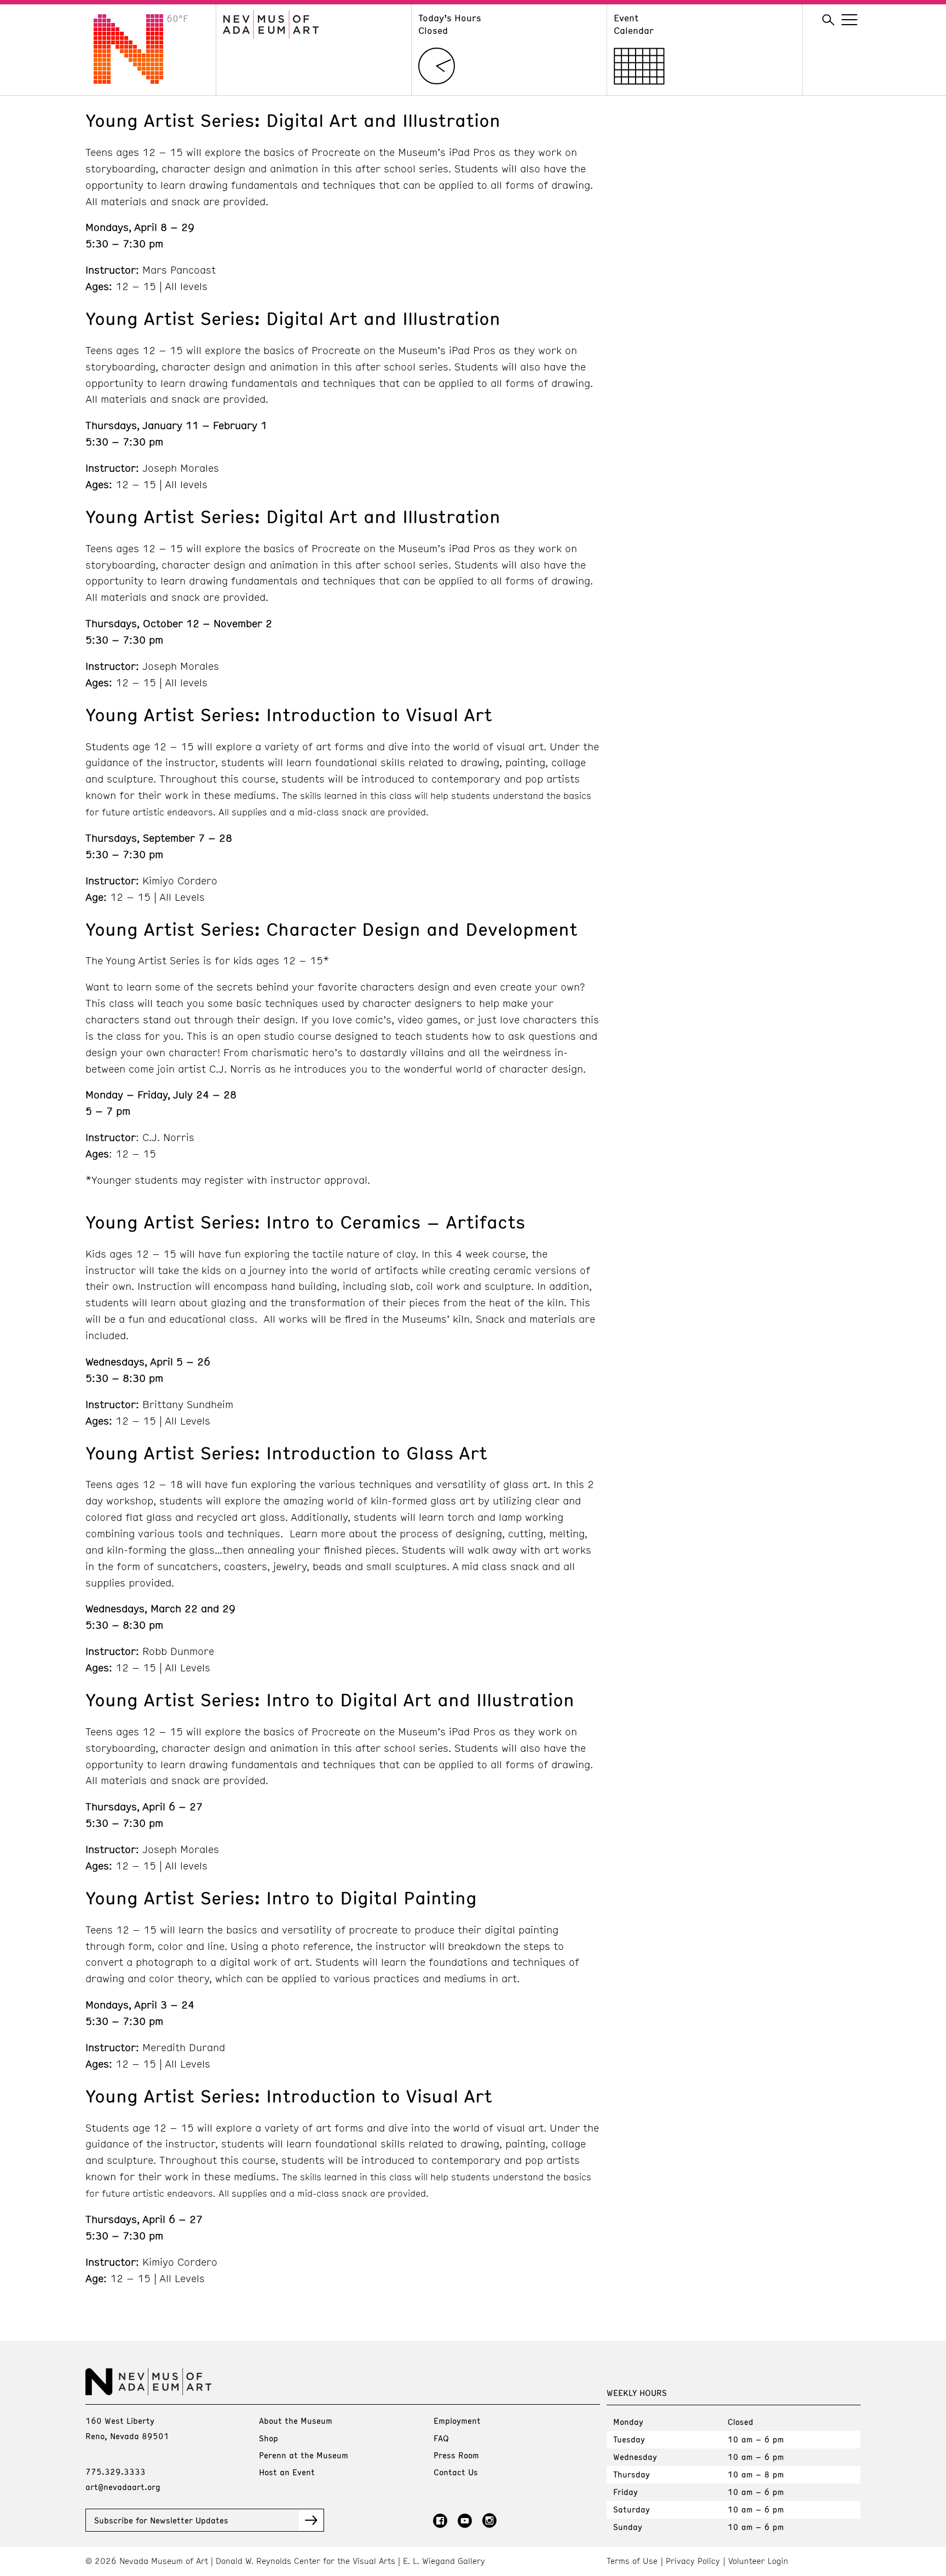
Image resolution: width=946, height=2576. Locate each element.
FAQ (441, 2438)
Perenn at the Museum (304, 2455)
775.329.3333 (116, 2471)
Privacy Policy (693, 2561)
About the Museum (296, 2421)
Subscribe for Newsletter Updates (161, 2520)
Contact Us (456, 2472)
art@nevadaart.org (123, 2487)
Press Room (456, 2455)
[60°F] (137, 80)
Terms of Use (632, 2561)
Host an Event (287, 2472)
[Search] (828, 20)
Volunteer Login (758, 2561)
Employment (457, 2421)
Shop (269, 2438)
